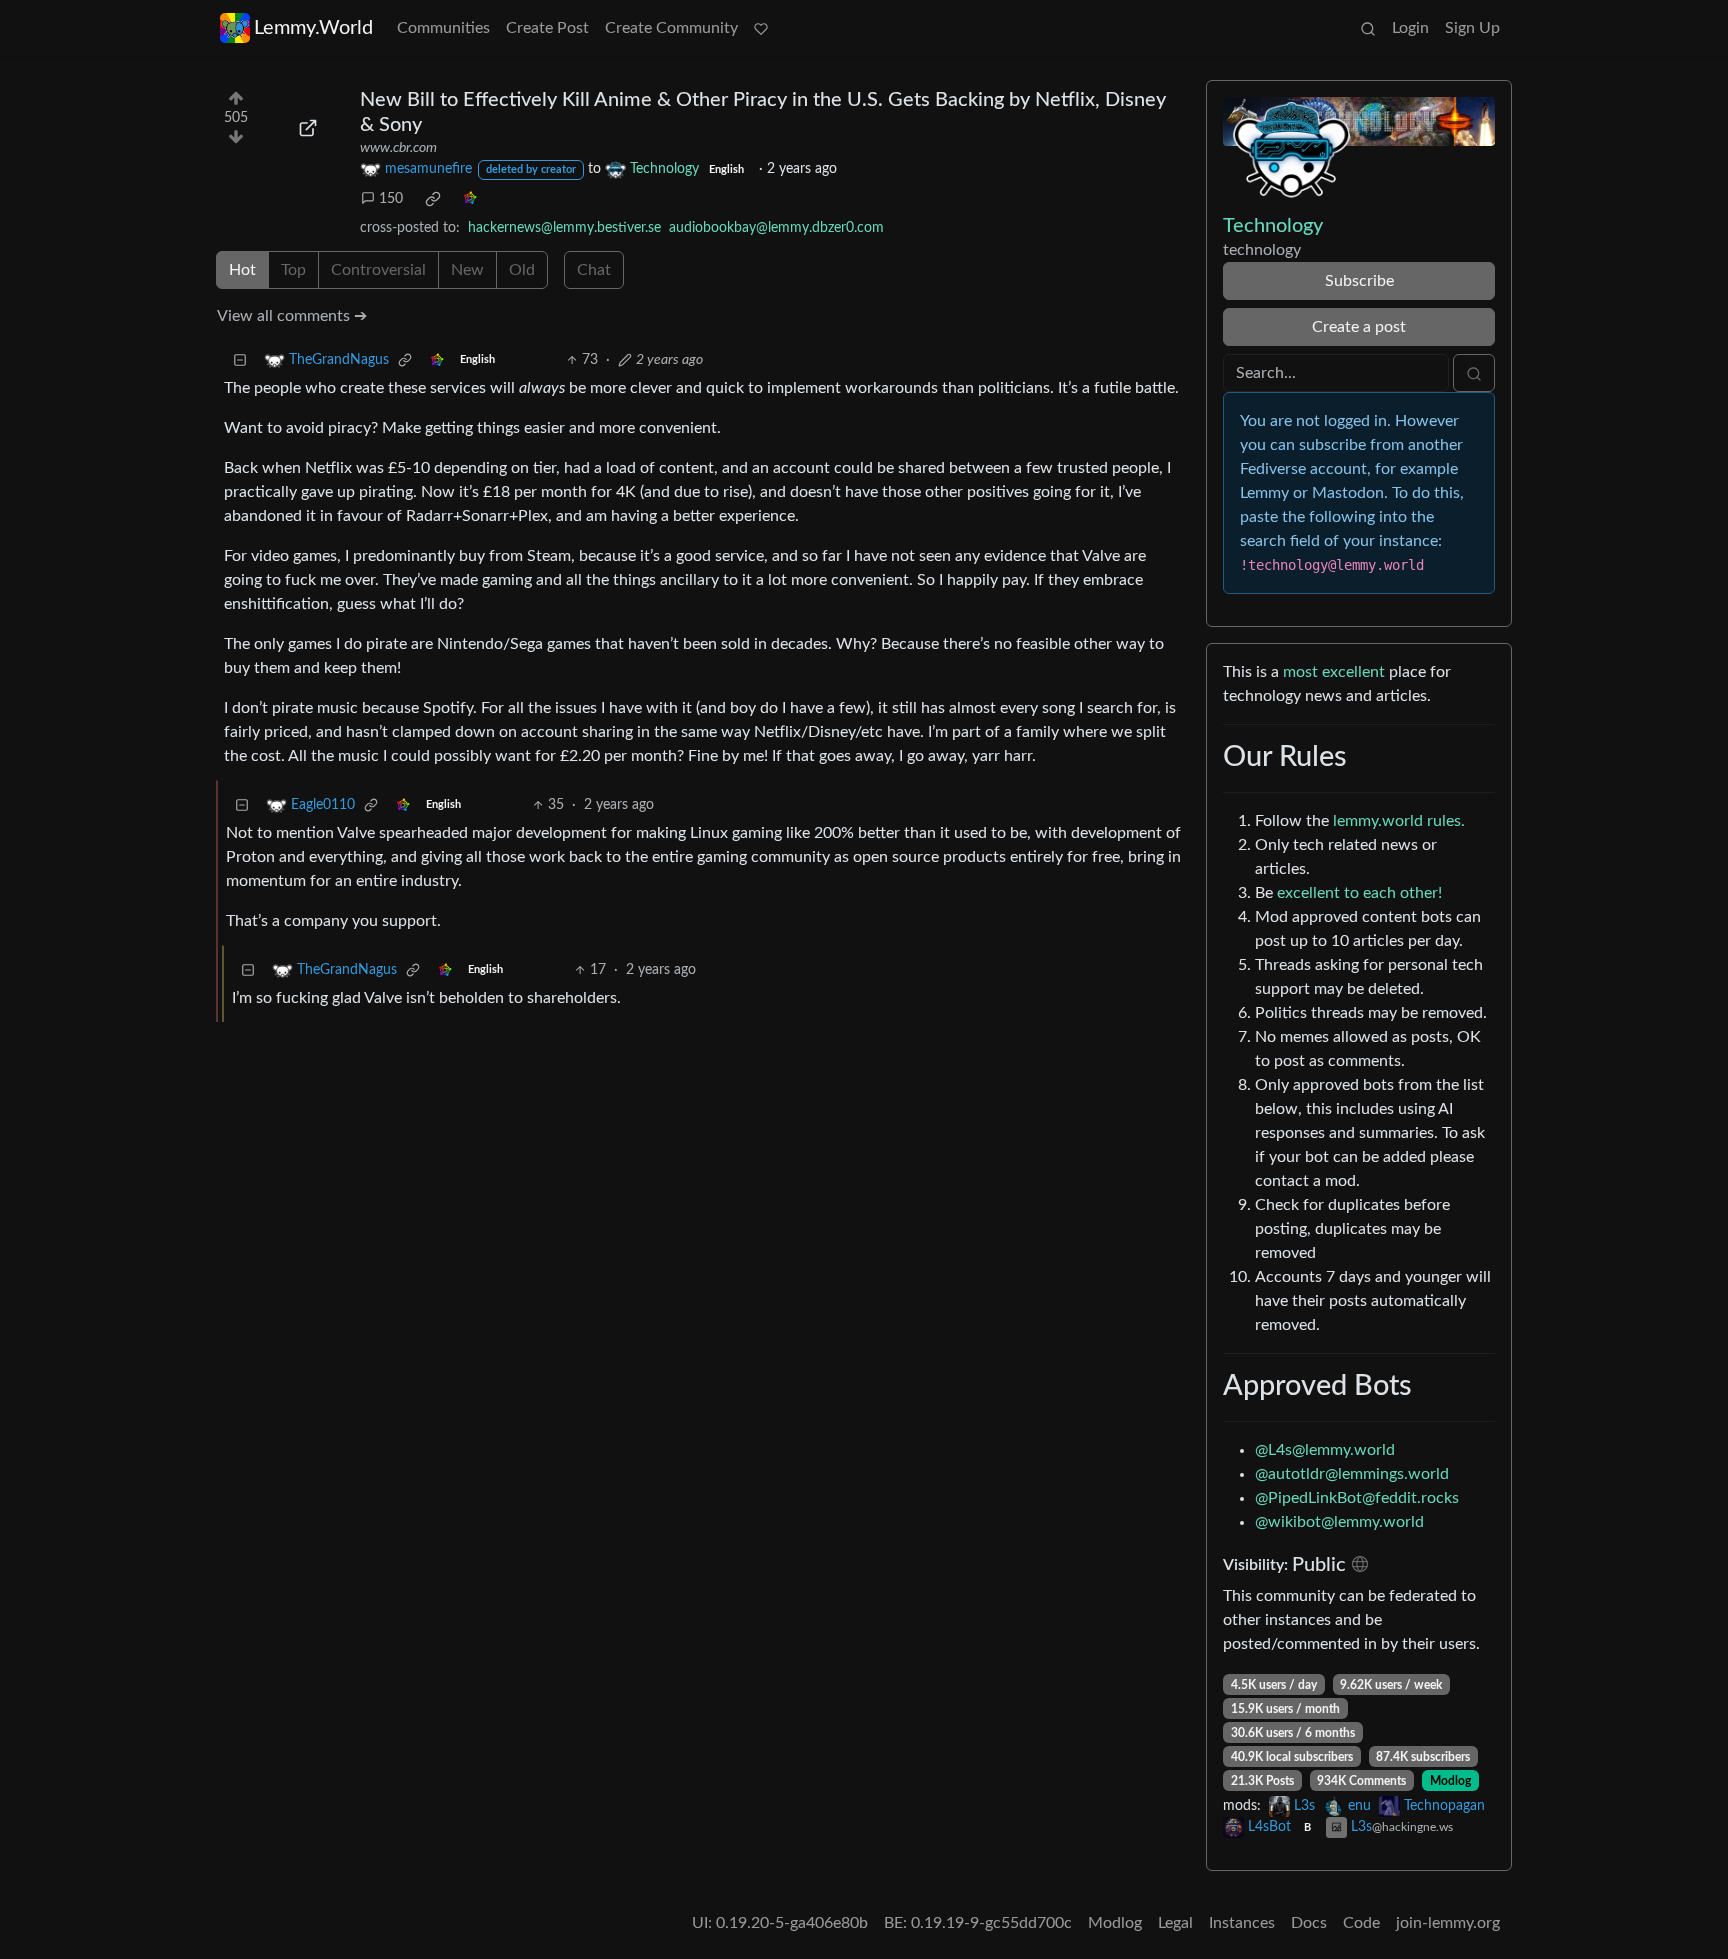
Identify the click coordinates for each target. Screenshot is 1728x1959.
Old (522, 270)
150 (391, 199)
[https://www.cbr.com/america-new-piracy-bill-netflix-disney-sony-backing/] (308, 128)
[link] (433, 199)
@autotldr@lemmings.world (1352, 1474)
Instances (1242, 1923)
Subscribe (1359, 281)
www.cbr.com (398, 148)
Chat (594, 270)
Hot (242, 270)
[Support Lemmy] (761, 28)
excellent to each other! (1359, 893)
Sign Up (1472, 28)
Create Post (547, 28)
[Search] (1368, 28)
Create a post (1359, 327)
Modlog (1450, 1781)
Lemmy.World (313, 28)
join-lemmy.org (1448, 1923)
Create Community (671, 28)
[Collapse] (240, 360)
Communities (443, 28)
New (467, 270)
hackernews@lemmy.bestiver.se (564, 228)
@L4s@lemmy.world (1325, 1450)
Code (1361, 1923)
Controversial (378, 270)
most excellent (1334, 672)
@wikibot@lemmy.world (1339, 1522)
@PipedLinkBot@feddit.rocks (1357, 1498)
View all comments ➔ (292, 316)
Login (1410, 28)
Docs (1309, 1923)
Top (293, 270)
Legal (1175, 1923)
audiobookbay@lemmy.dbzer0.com (776, 228)
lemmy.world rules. (1399, 821)
